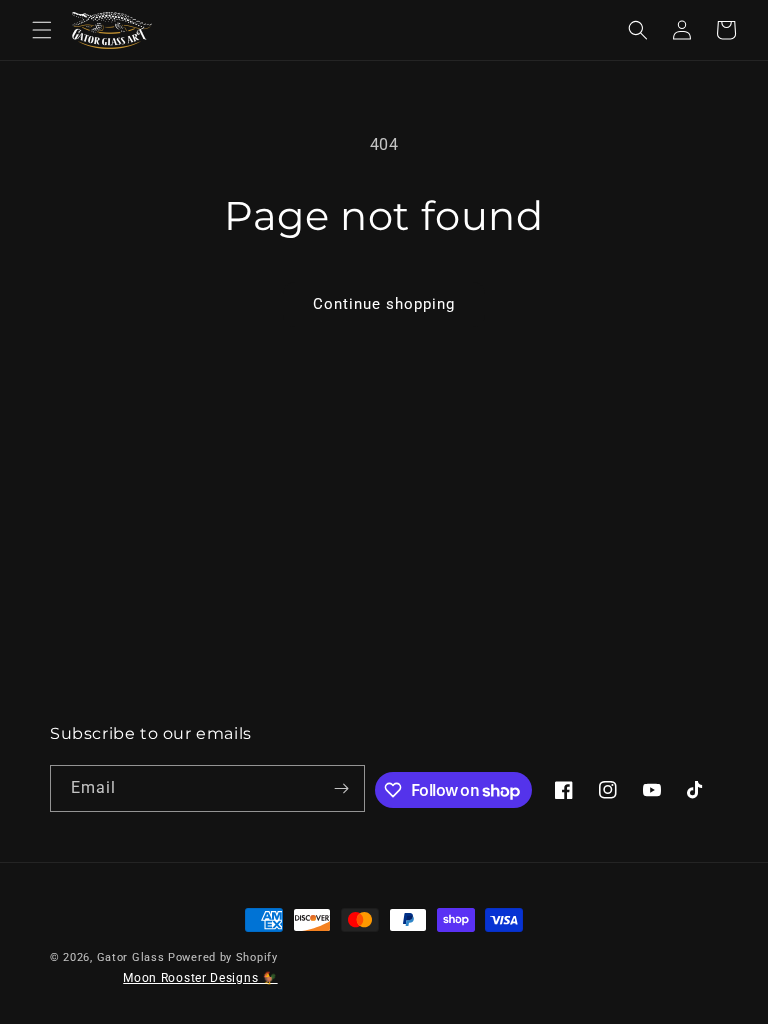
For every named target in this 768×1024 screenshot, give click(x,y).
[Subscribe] (342, 788)
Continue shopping (384, 304)
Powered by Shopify (223, 957)
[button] (42, 30)
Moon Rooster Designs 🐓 (200, 978)
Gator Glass (131, 957)
